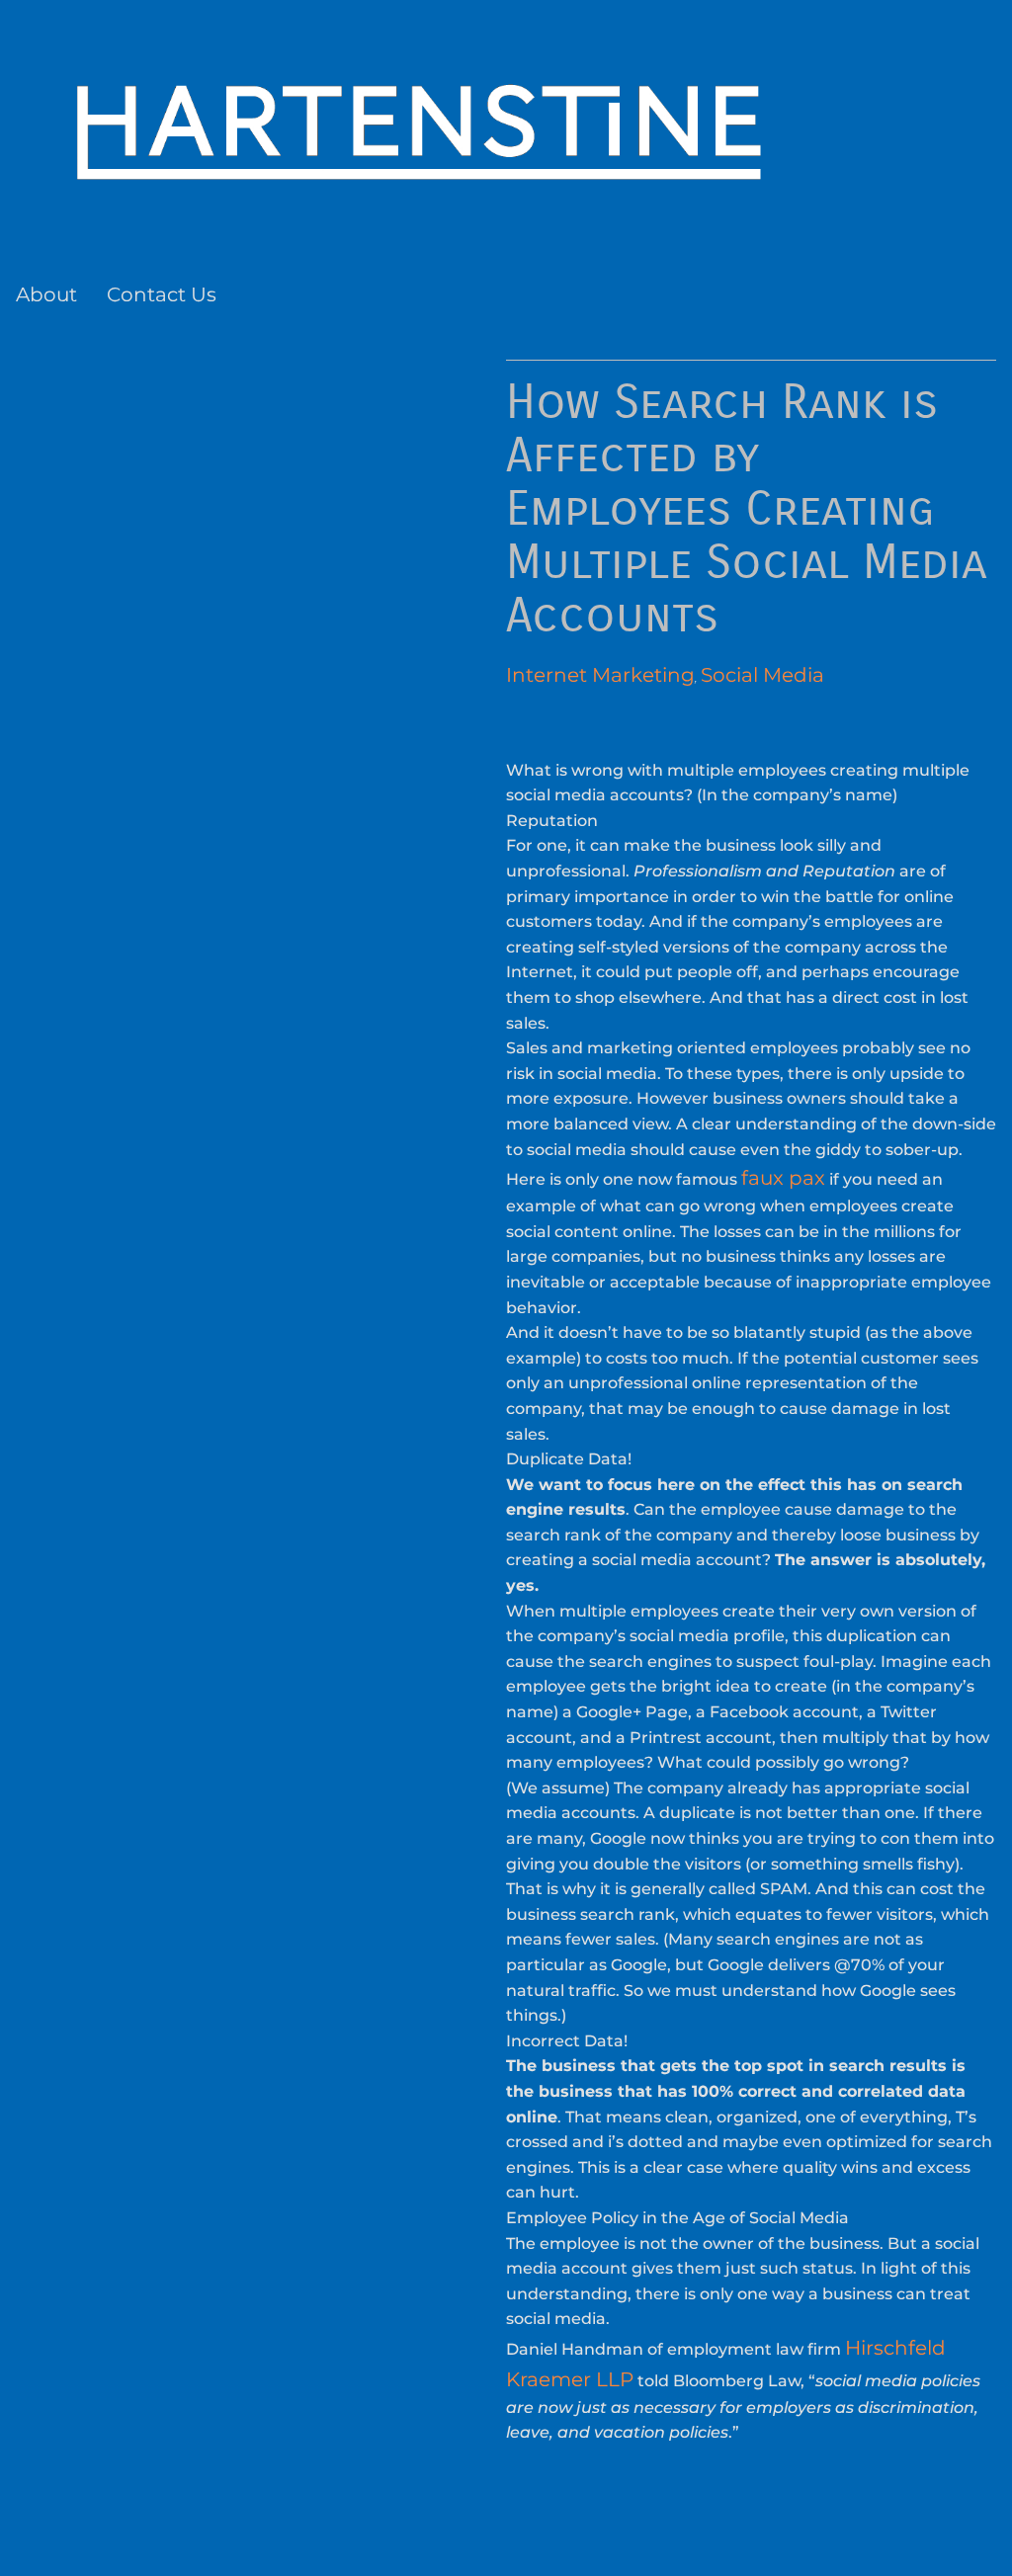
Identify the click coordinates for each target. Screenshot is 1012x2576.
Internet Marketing (600, 675)
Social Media (762, 675)
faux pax (783, 1178)
